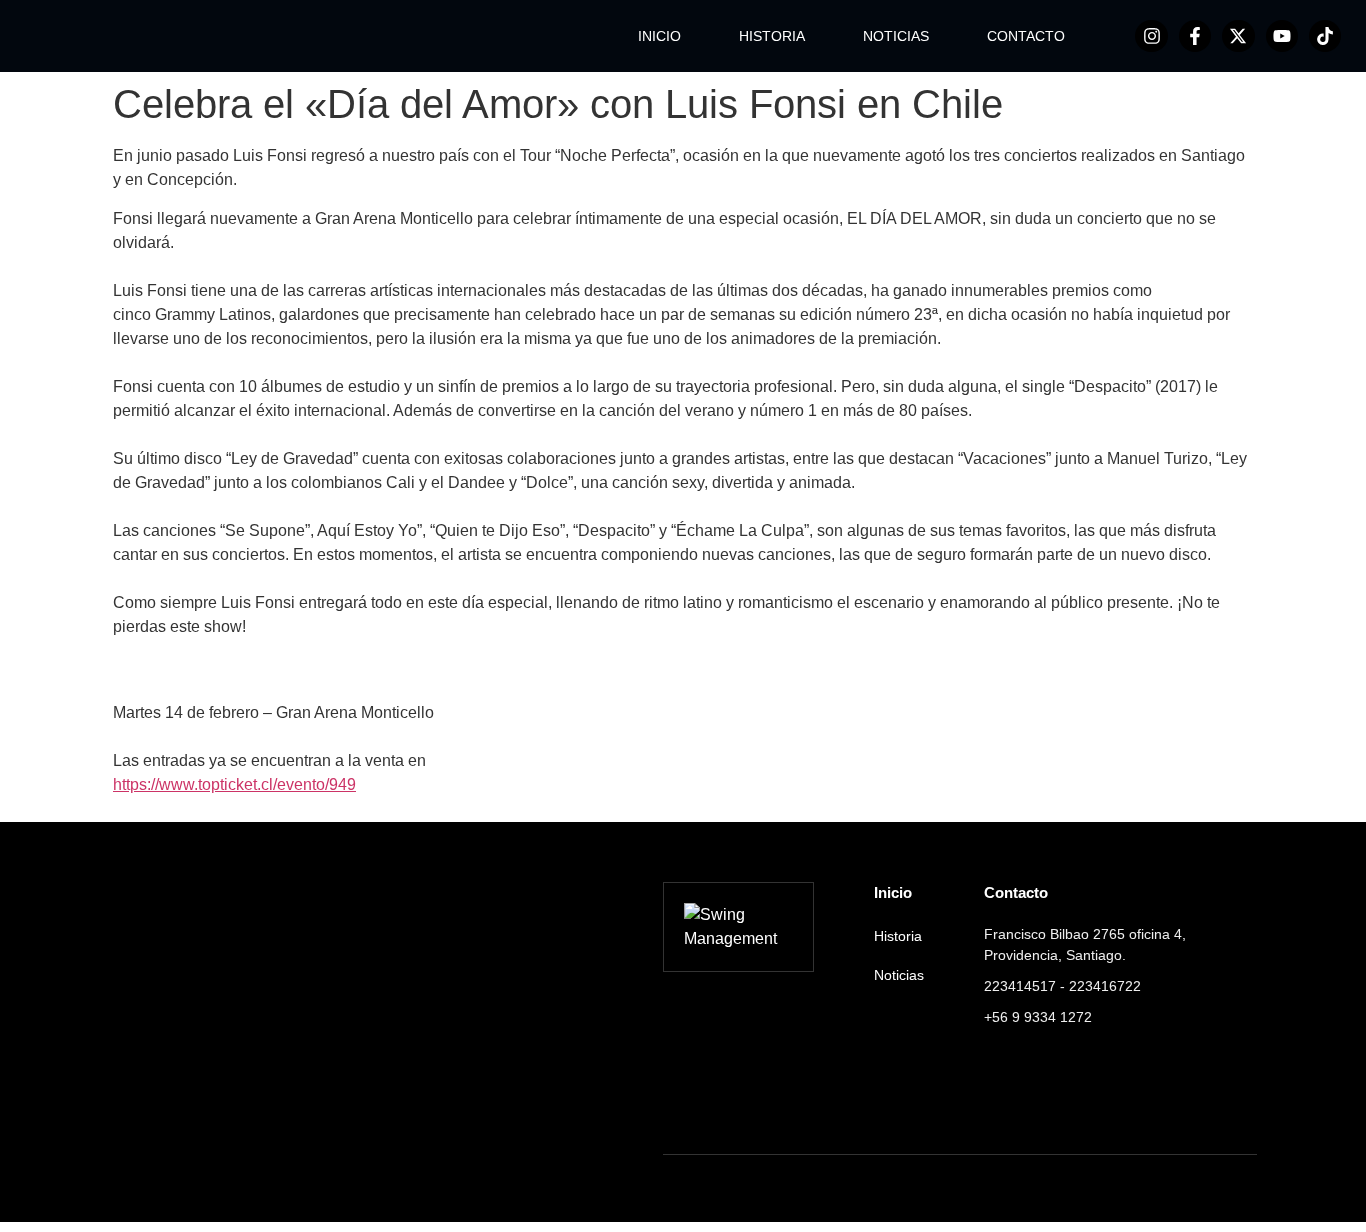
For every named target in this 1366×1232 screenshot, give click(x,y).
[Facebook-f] (1195, 36)
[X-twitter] (1238, 36)
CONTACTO (1026, 36)
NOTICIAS (896, 36)
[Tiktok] (1325, 36)
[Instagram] (1151, 36)
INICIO (659, 36)
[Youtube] (1282, 36)
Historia (898, 936)
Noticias (899, 975)
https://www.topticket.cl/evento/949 (234, 784)
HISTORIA (772, 36)
